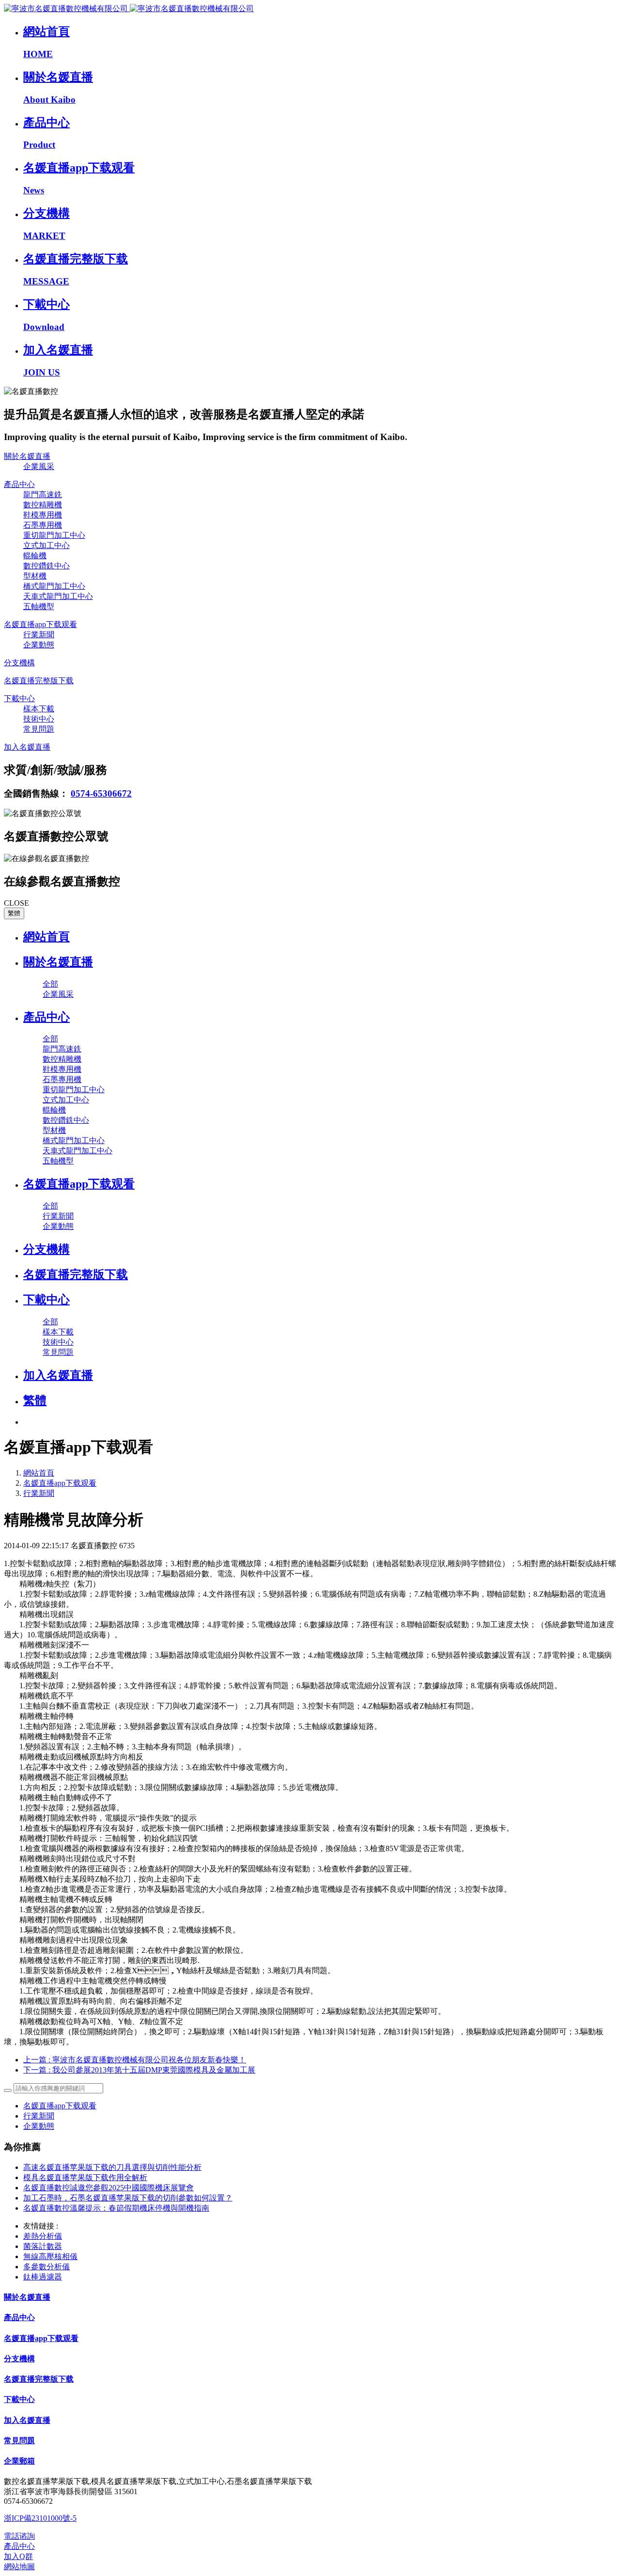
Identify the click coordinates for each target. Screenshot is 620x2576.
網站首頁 (46, 937)
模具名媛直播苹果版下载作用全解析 (85, 2177)
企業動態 (39, 2126)
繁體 (14, 913)
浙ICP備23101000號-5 (40, 2518)
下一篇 (139, 2070)
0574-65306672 (101, 793)
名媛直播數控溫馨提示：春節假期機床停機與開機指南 (116, 2208)
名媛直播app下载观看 (60, 1483)
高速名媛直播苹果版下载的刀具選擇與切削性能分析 (112, 2167)
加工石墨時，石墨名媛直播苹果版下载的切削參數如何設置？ (128, 2198)
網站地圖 (19, 2567)
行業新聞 (39, 1493)
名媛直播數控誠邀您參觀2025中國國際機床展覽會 (108, 2188)
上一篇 (135, 2060)
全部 (50, 984)
